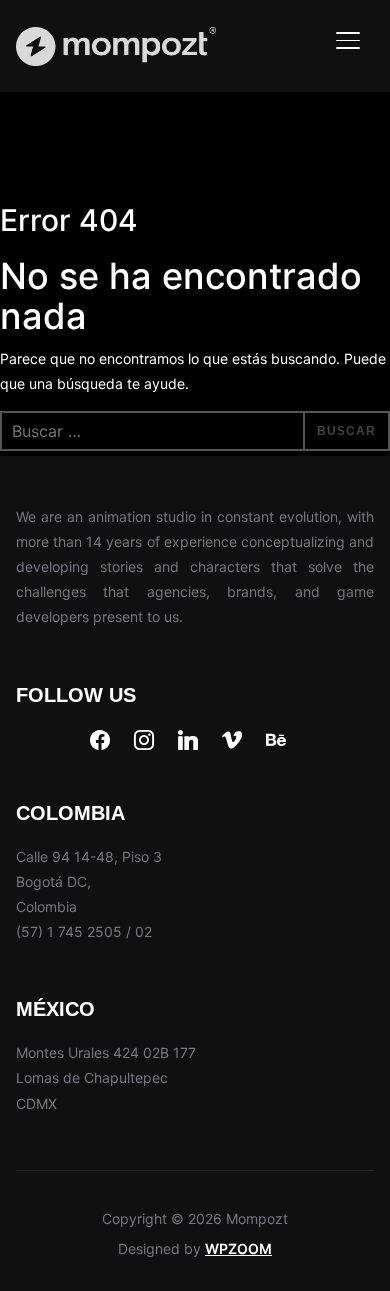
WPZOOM (238, 1248)
